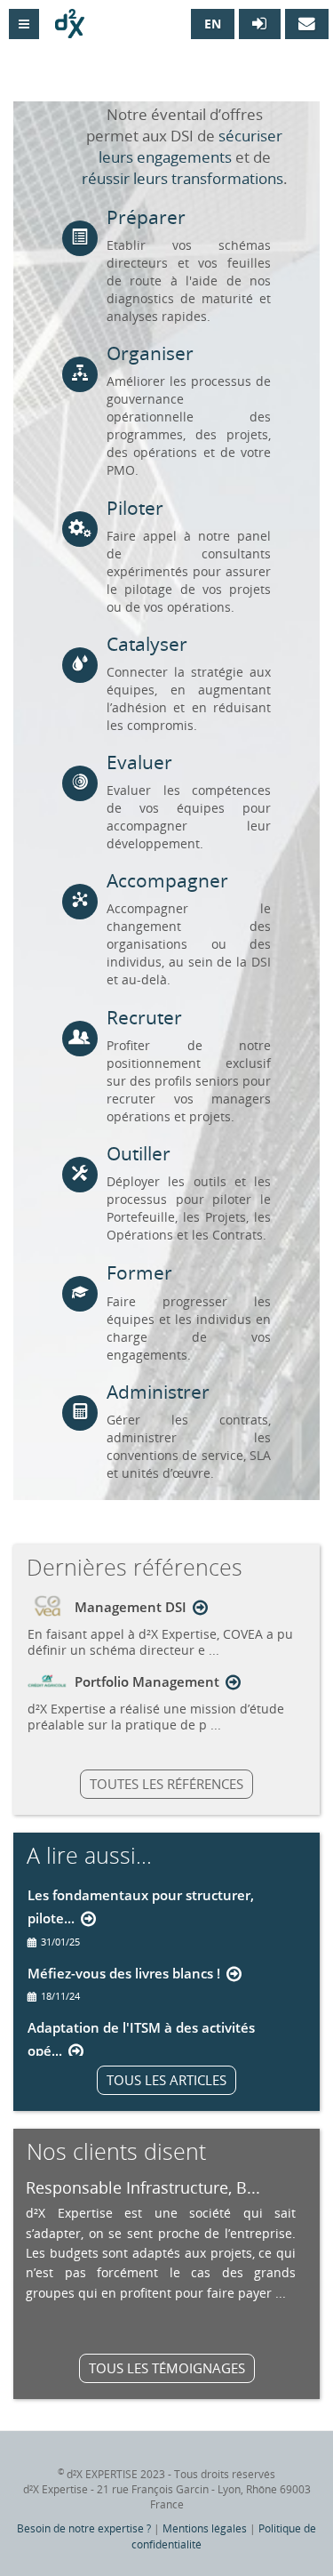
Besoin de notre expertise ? (84, 2528)
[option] (161, 2239)
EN (213, 24)
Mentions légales (205, 2528)
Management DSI (131, 1607)
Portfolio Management (147, 1681)
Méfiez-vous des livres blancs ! (124, 1973)
